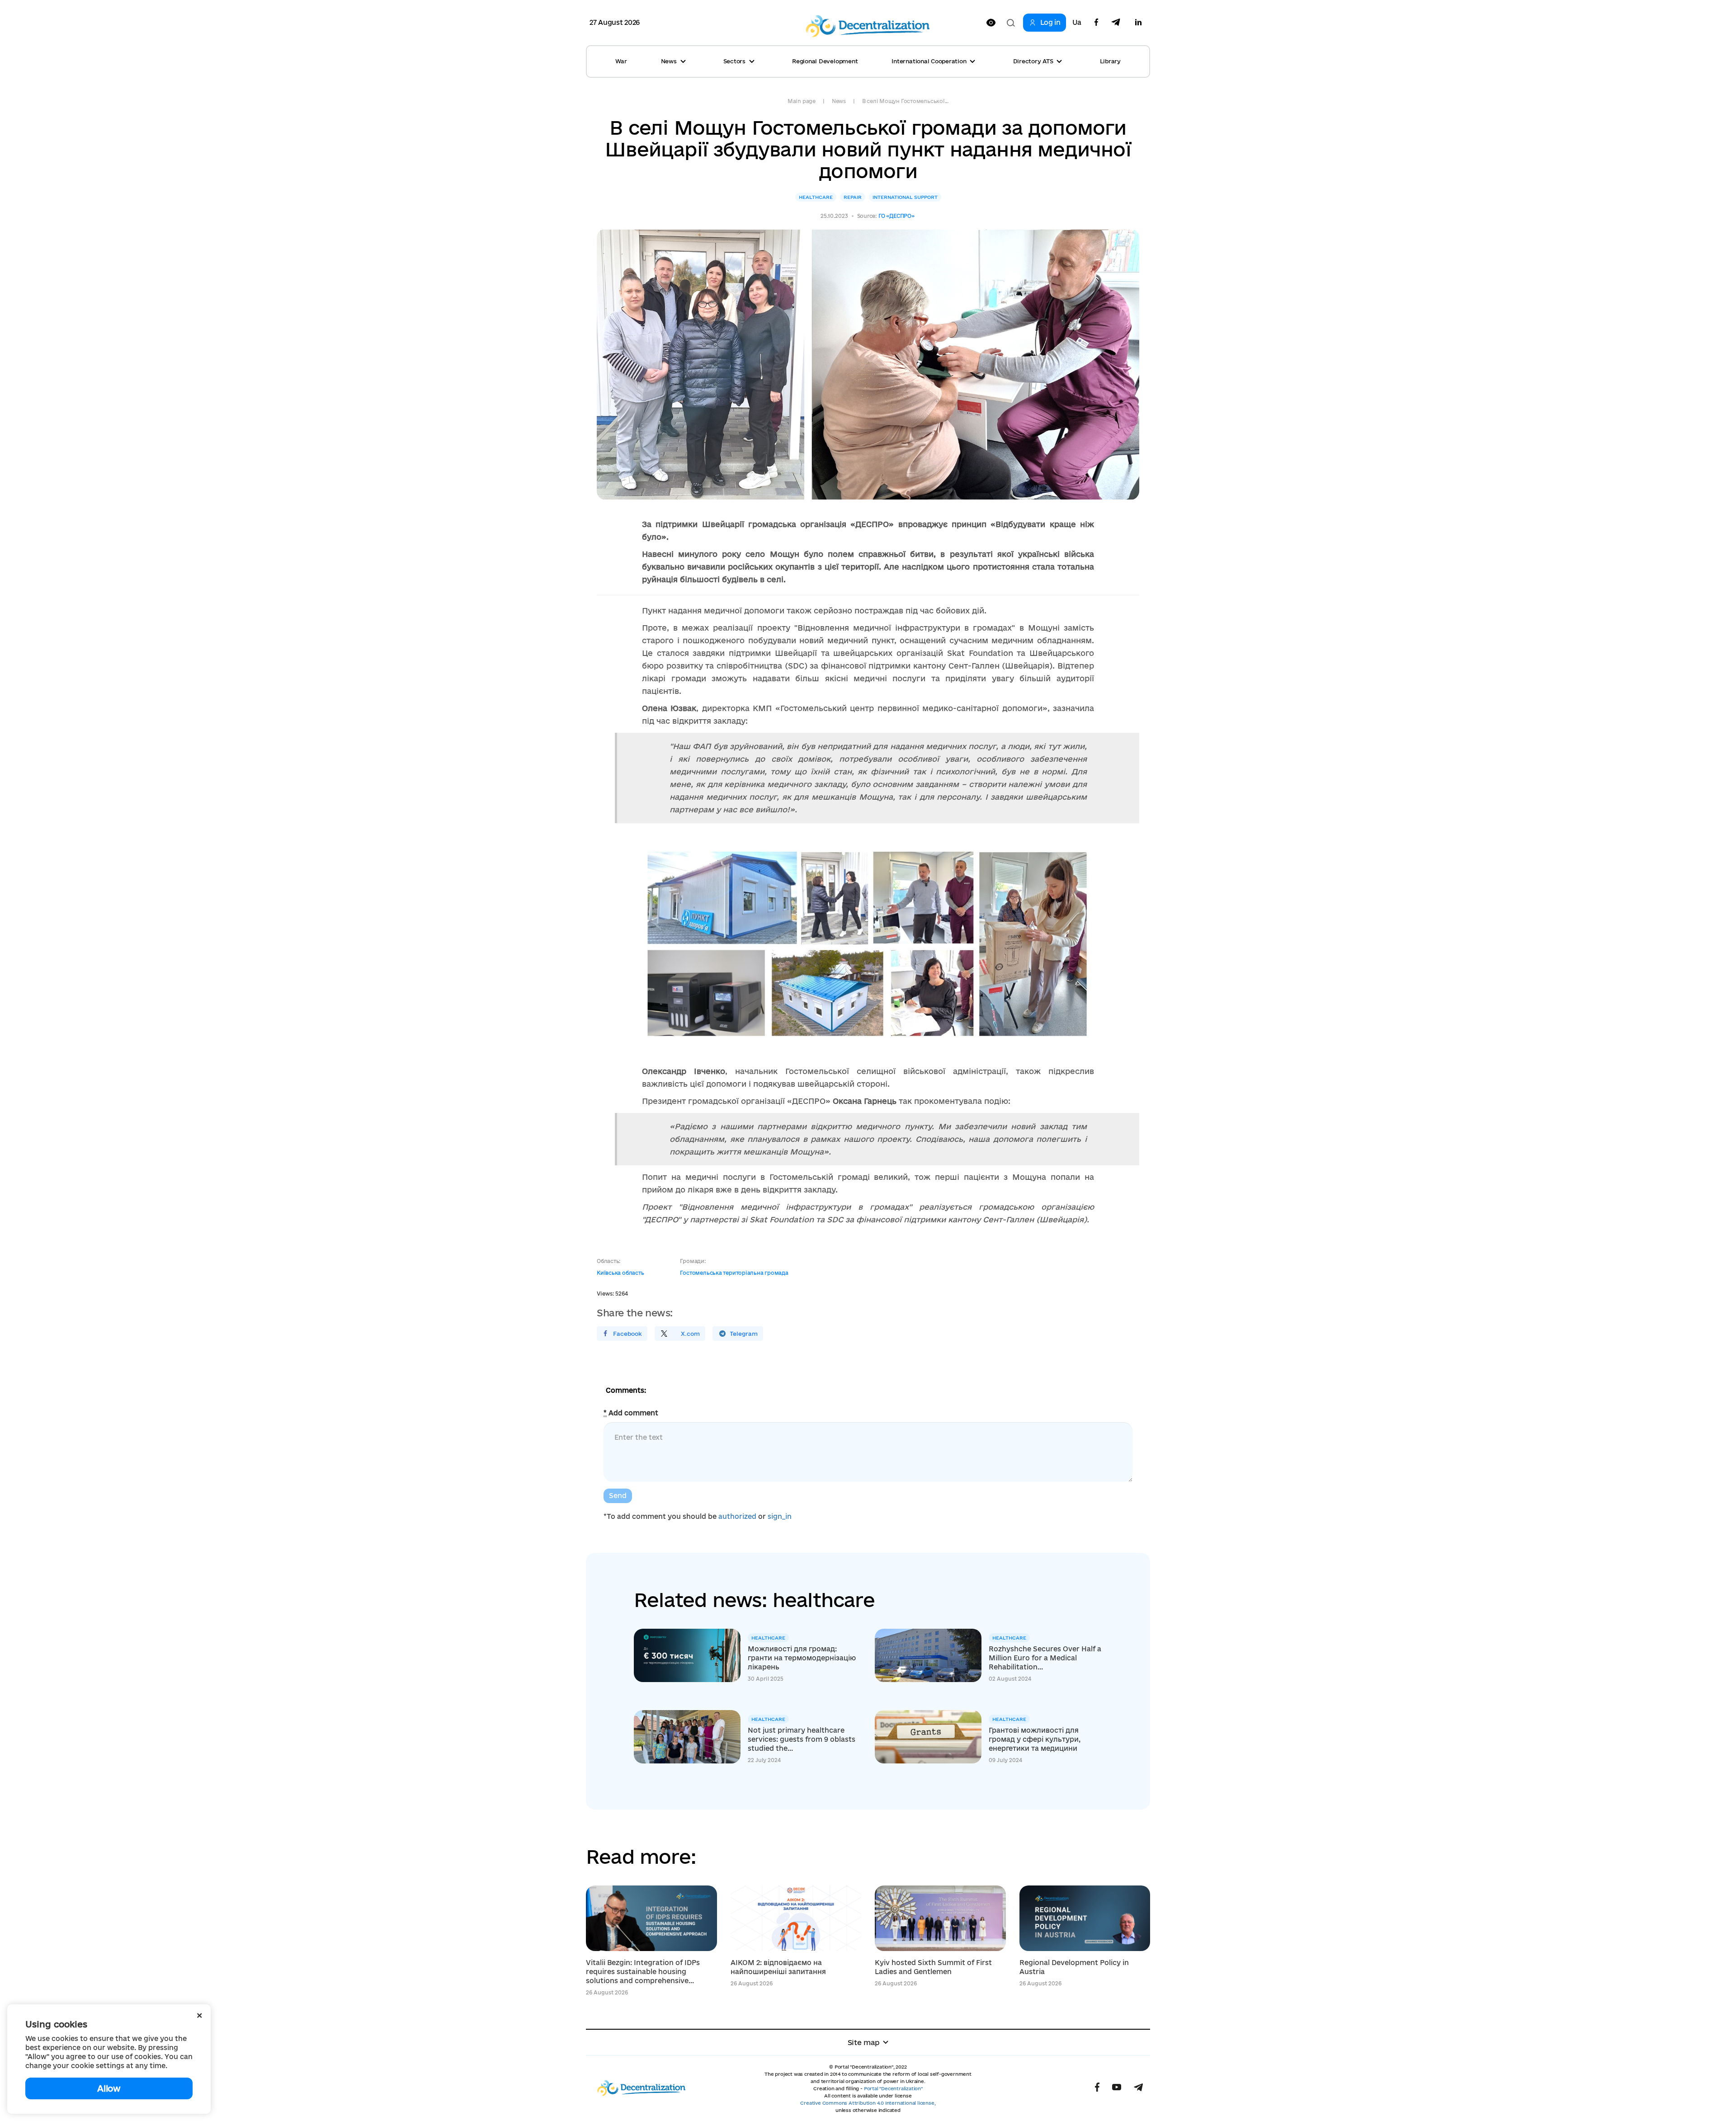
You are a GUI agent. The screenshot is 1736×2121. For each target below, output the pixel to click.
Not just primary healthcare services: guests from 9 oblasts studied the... (802, 1739)
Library (1110, 61)
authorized (737, 1516)
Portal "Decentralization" (893, 2088)
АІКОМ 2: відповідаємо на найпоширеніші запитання (778, 1967)
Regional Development (825, 61)
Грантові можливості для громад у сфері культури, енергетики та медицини (1035, 1739)
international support (905, 197)
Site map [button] (864, 2042)
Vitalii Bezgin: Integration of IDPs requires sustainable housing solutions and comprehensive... (643, 1972)
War (621, 61)
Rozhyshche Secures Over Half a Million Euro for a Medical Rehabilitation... (1045, 1658)
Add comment (631, 1413)
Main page (802, 101)
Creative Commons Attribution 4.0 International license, (868, 2103)
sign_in (780, 1516)
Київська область (620, 1273)
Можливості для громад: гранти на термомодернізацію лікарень (802, 1658)
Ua (1077, 23)
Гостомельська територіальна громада (734, 1273)
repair (853, 197)
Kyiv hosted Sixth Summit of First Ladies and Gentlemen (933, 1967)
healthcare (816, 197)
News (839, 101)
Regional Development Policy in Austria (1074, 1967)
